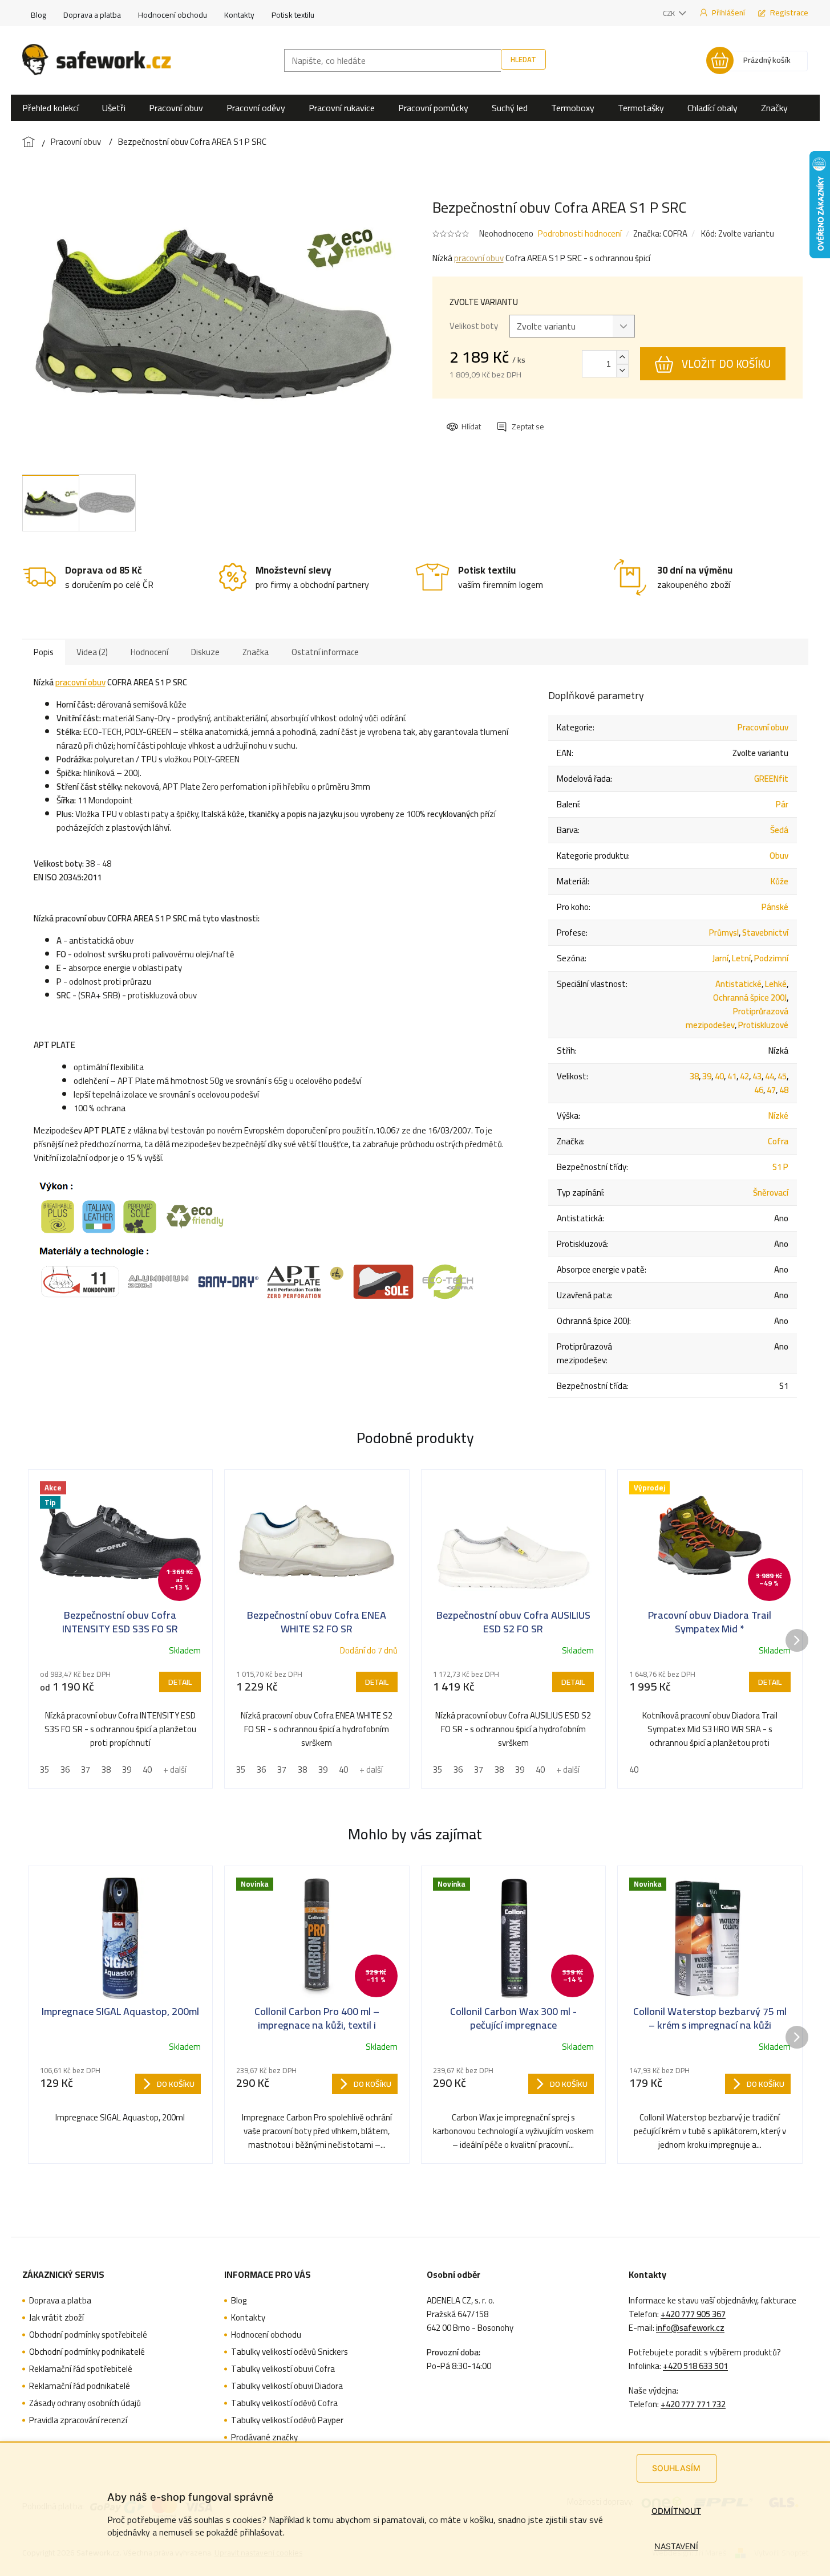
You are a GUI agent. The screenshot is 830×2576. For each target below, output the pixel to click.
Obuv (779, 856)
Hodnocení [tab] (149, 652)
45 (782, 1076)
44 (770, 1076)
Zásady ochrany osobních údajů (85, 2403)
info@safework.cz (690, 2328)
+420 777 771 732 (693, 2404)
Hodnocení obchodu (173, 15)
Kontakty (239, 15)
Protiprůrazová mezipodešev (737, 1018)
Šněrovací (771, 1192)
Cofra (778, 1141)
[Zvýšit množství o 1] (622, 357)
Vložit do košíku (726, 364)
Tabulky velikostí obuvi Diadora (287, 2386)
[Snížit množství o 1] (622, 370)
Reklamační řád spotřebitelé (81, 2369)
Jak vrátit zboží (56, 2318)
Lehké (776, 984)
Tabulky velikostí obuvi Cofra (283, 2369)
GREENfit (771, 779)
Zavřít (509, 416)
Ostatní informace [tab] (325, 652)
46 (759, 1090)
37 (86, 1770)
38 (694, 1076)
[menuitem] (50, 108)
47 (771, 1090)
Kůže (780, 881)
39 (707, 1076)
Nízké (778, 1116)
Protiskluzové (763, 1025)
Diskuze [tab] (205, 652)
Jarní (720, 958)
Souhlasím (676, 2468)
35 (44, 1770)
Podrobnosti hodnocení (580, 233)
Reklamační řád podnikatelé (80, 2386)
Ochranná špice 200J (750, 998)
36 (65, 1770)
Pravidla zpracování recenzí (78, 2420)
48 (784, 1090)
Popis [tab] (44, 652)
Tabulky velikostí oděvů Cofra (284, 2403)
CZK (670, 13)
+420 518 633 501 (695, 2366)
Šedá (779, 830)
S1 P (780, 1167)
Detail (180, 1682)
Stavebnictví (765, 933)
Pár (782, 804)
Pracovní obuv (763, 727)
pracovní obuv (479, 258)
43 (757, 1076)
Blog (39, 15)
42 (744, 1076)
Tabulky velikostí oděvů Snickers (290, 2352)
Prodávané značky (264, 2437)
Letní (741, 958)
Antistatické (738, 984)
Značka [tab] (256, 652)
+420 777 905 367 (693, 2314)
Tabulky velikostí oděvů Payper (287, 2420)
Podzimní (771, 958)
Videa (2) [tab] (92, 652)
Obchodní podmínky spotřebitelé (88, 2335)
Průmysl (724, 933)
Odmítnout (676, 2511)
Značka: (660, 233)
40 (719, 1076)
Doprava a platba (92, 15)
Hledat (523, 59)
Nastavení (676, 2546)
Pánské (775, 907)
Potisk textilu (293, 15)
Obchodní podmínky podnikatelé (87, 2352)
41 (732, 1076)
